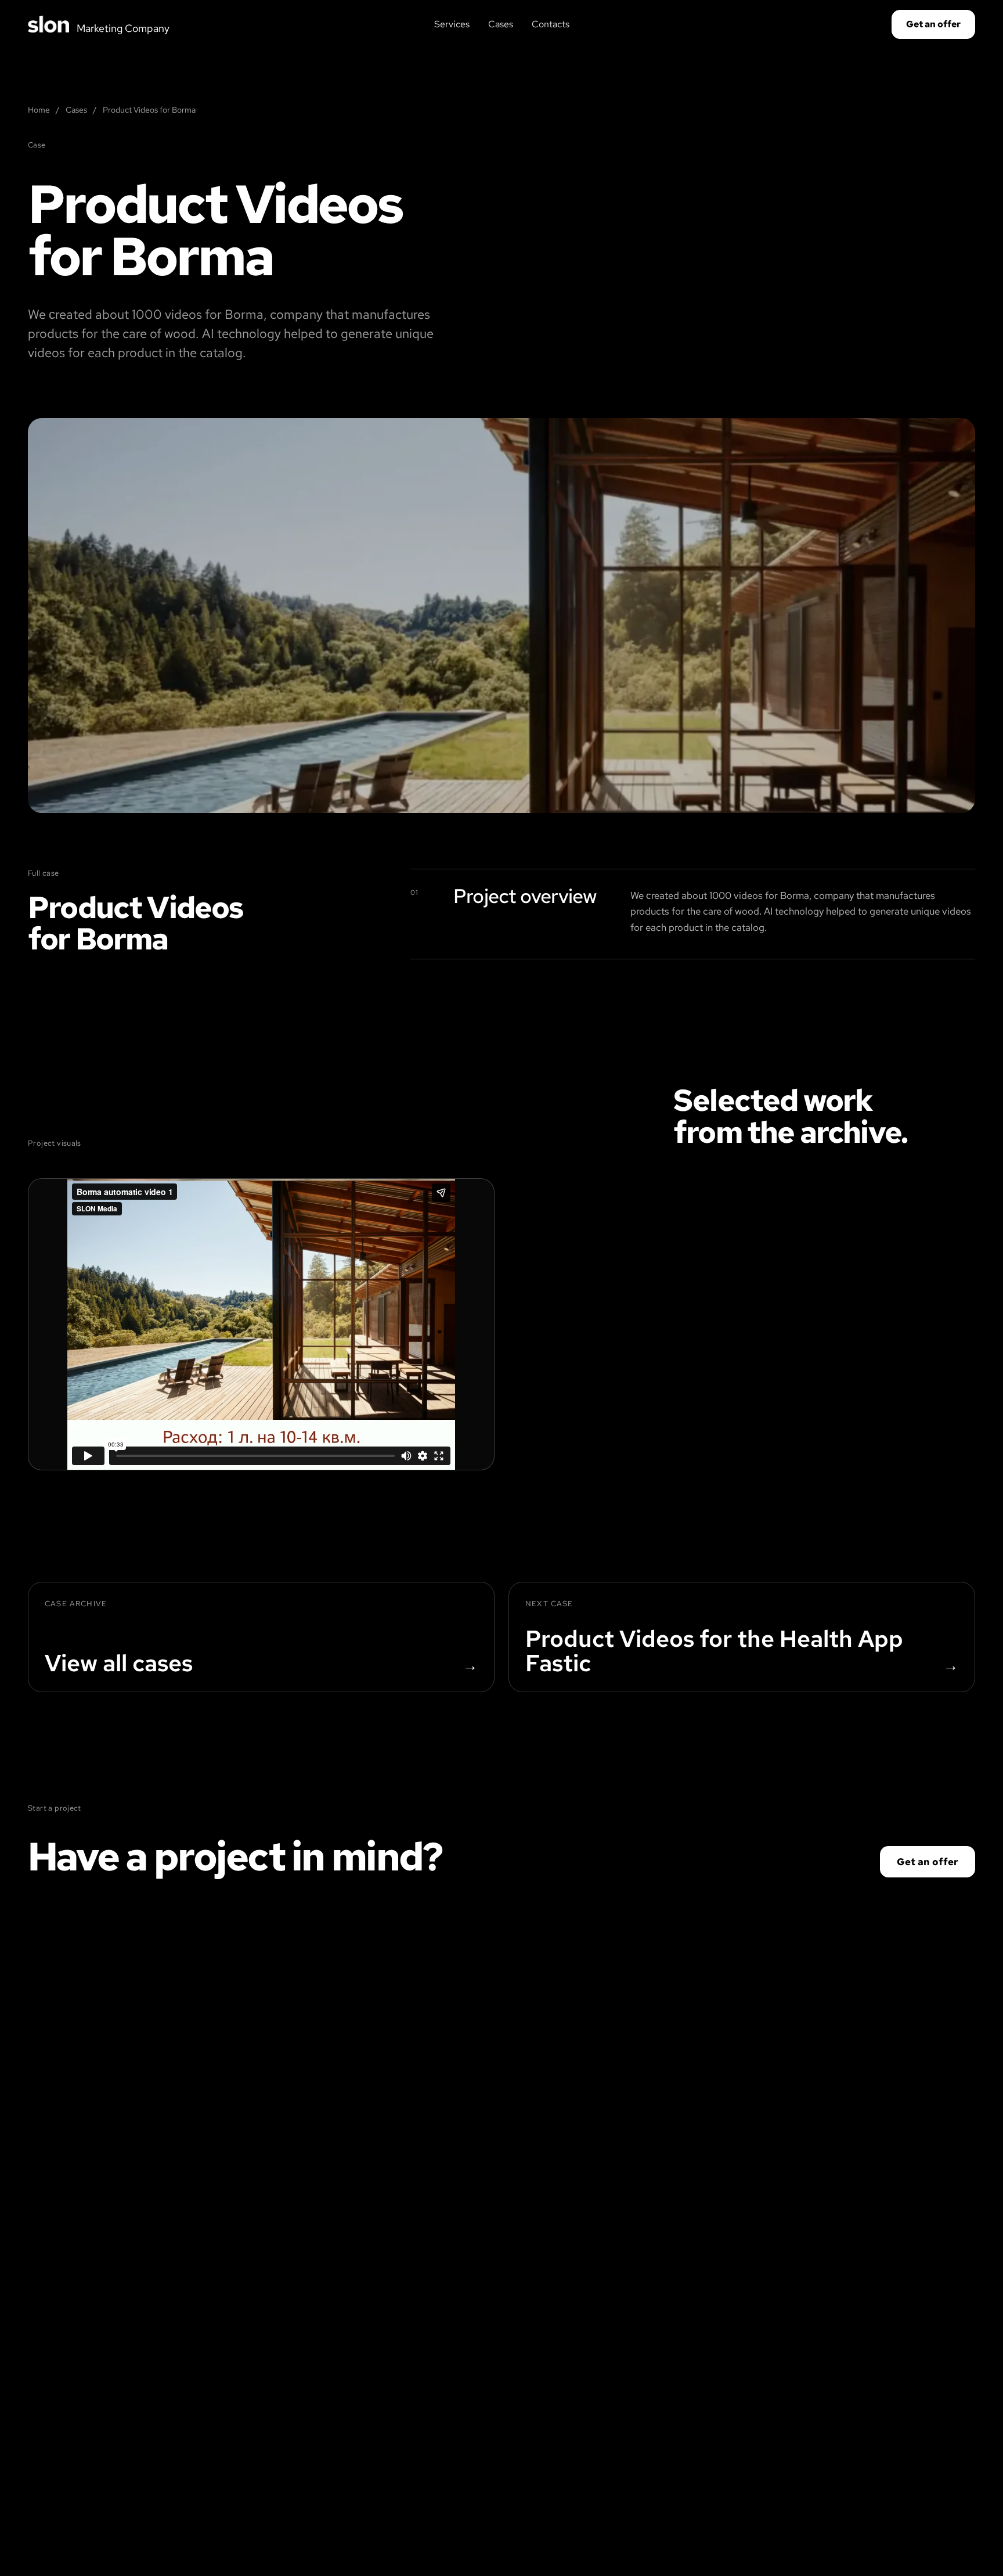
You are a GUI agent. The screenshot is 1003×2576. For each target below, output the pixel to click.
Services (452, 24)
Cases (501, 24)
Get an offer (933, 24)
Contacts (551, 24)
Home (39, 110)
